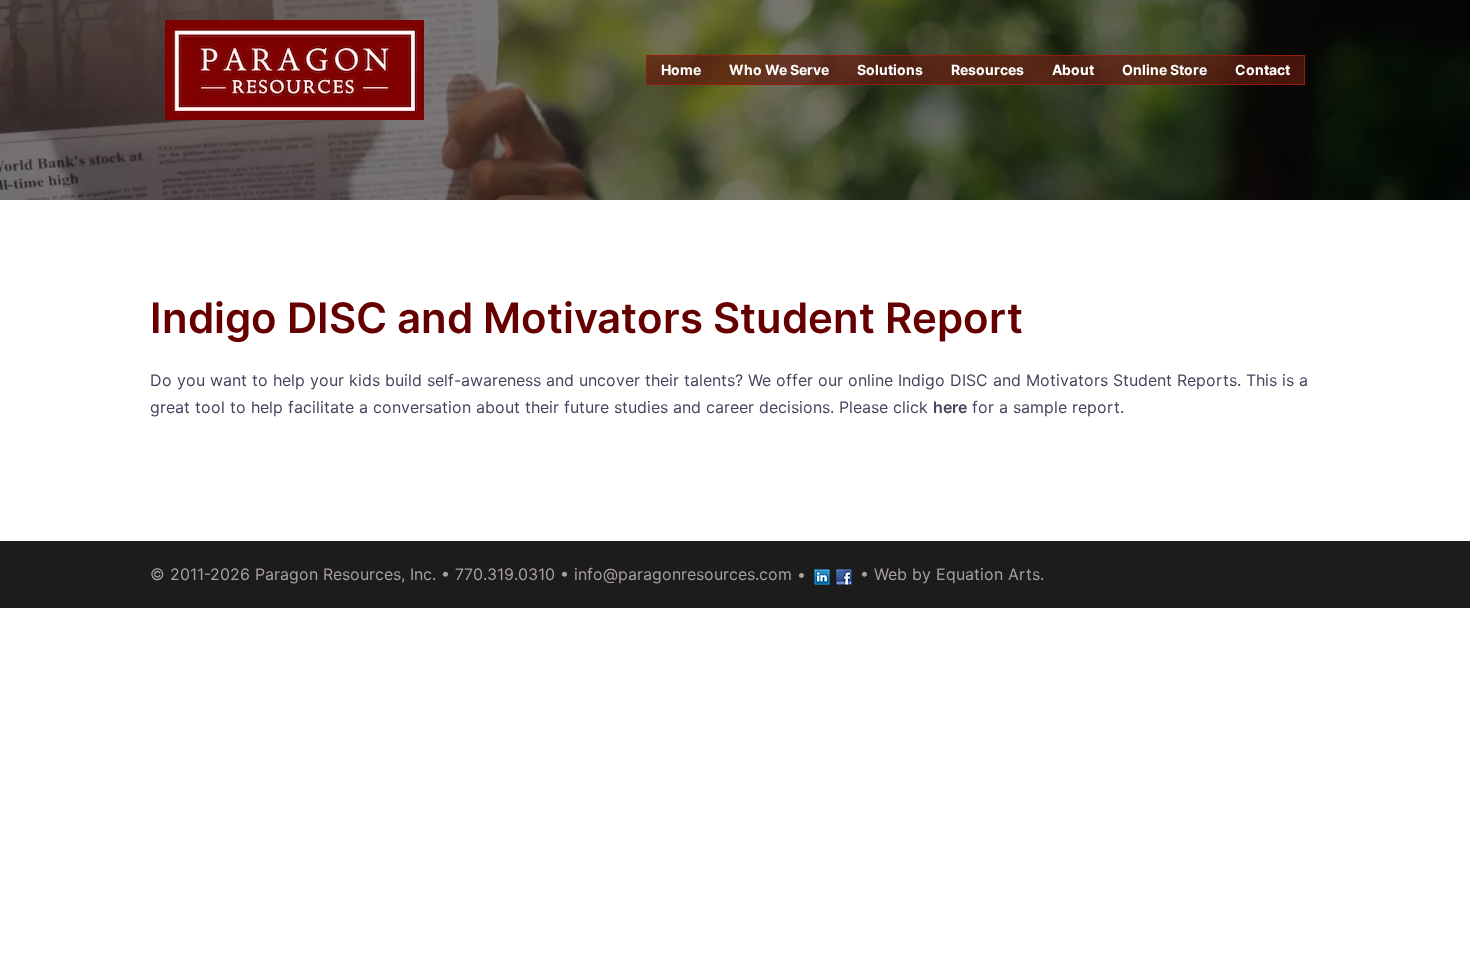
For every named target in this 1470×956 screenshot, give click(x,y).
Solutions (890, 69)
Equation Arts (988, 574)
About (1073, 69)
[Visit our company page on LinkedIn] (822, 574)
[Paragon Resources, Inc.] (294, 68)
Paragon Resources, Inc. (345, 574)
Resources (987, 69)
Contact (1262, 69)
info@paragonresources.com (683, 574)
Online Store (1164, 69)
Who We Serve (779, 69)
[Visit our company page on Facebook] (844, 574)
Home (681, 69)
